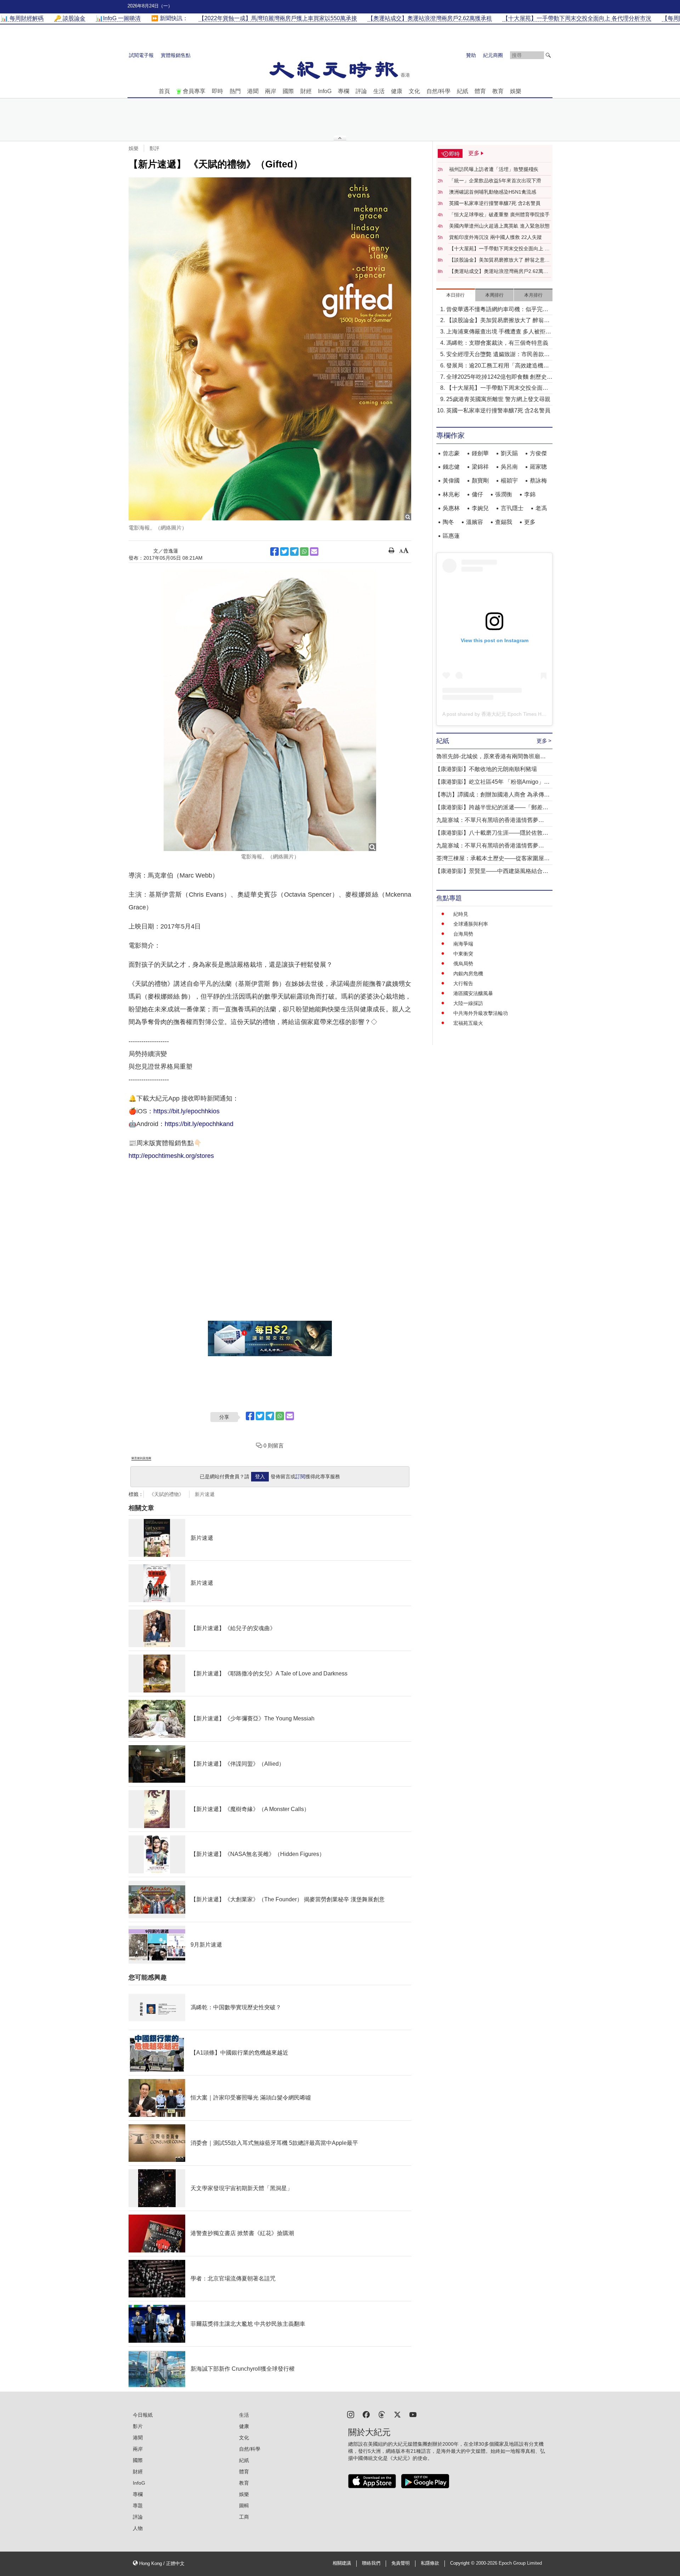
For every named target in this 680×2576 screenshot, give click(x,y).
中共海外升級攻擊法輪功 (481, 1013)
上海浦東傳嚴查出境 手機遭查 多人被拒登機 (499, 332)
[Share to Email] (314, 552)
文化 (414, 91)
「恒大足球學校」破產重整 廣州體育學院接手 (499, 215)
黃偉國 (451, 481)
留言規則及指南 (141, 1458)
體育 (480, 91)
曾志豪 (451, 453)
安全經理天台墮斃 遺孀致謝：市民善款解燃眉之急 (498, 355)
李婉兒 (480, 508)
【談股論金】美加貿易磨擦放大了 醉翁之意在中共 (499, 260)
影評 (154, 148)
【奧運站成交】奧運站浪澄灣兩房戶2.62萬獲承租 (499, 272)
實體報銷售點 (176, 55)
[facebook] (366, 2414)
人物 (138, 2528)
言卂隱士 (512, 508)
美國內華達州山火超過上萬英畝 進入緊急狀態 (499, 226)
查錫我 (504, 522)
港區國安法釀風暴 (473, 993)
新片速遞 (205, 1494)
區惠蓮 (451, 536)
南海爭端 (463, 944)
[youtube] (413, 2414)
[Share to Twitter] (284, 552)
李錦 (530, 494)
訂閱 (300, 1477)
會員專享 (194, 91)
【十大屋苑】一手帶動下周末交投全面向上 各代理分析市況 (499, 249)
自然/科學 (438, 91)
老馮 (541, 508)
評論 (361, 91)
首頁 (164, 91)
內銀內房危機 (468, 973)
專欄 (344, 91)
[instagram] (351, 2414)
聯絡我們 (371, 2563)
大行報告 (463, 983)
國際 (288, 91)
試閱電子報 (141, 55)
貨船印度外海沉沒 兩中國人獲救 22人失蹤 (495, 237)
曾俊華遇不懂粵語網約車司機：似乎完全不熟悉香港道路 (497, 310)
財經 (306, 91)
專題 (138, 2506)
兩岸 (271, 91)
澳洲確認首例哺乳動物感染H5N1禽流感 (493, 192)
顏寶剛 (480, 481)
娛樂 (516, 91)
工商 (244, 2517)
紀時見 (461, 914)
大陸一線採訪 (468, 1003)
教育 (498, 91)
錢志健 (451, 467)
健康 (397, 91)
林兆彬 (451, 494)
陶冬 (448, 522)
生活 (379, 91)
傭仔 (477, 494)
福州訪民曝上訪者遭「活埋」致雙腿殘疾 (494, 169)
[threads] (382, 2414)
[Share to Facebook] (274, 552)
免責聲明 (401, 2563)
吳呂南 (509, 467)
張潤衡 (504, 494)
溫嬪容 (475, 522)
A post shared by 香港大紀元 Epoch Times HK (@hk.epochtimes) (515, 714)
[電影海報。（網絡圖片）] (270, 349)
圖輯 (244, 2506)
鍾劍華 (480, 453)
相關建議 (342, 2563)
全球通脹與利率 (471, 924)
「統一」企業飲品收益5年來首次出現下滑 (495, 181)
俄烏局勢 (463, 964)
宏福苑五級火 (468, 1023)
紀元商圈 (493, 55)
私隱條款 (430, 2563)
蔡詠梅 (538, 481)
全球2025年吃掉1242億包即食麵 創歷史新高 (499, 378)
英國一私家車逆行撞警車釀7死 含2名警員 (495, 203)
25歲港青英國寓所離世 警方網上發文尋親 (498, 399)
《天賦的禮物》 (166, 1494)
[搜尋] (548, 55)
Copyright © (463, 2563)
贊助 (471, 55)
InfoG (325, 91)
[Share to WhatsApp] (304, 552)
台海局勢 (463, 934)
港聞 (253, 91)
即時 (217, 91)
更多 (530, 522)
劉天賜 (509, 453)
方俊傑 (538, 453)
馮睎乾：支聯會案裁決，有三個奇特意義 (497, 343)
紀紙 (463, 91)
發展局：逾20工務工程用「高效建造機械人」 (498, 366)
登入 (260, 1477)
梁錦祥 (480, 467)
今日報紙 (143, 2415)
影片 (138, 2426)
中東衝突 (463, 954)
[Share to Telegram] (294, 552)
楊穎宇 (509, 481)
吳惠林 (451, 508)
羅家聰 (538, 467)
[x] (397, 2414)
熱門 (235, 91)
